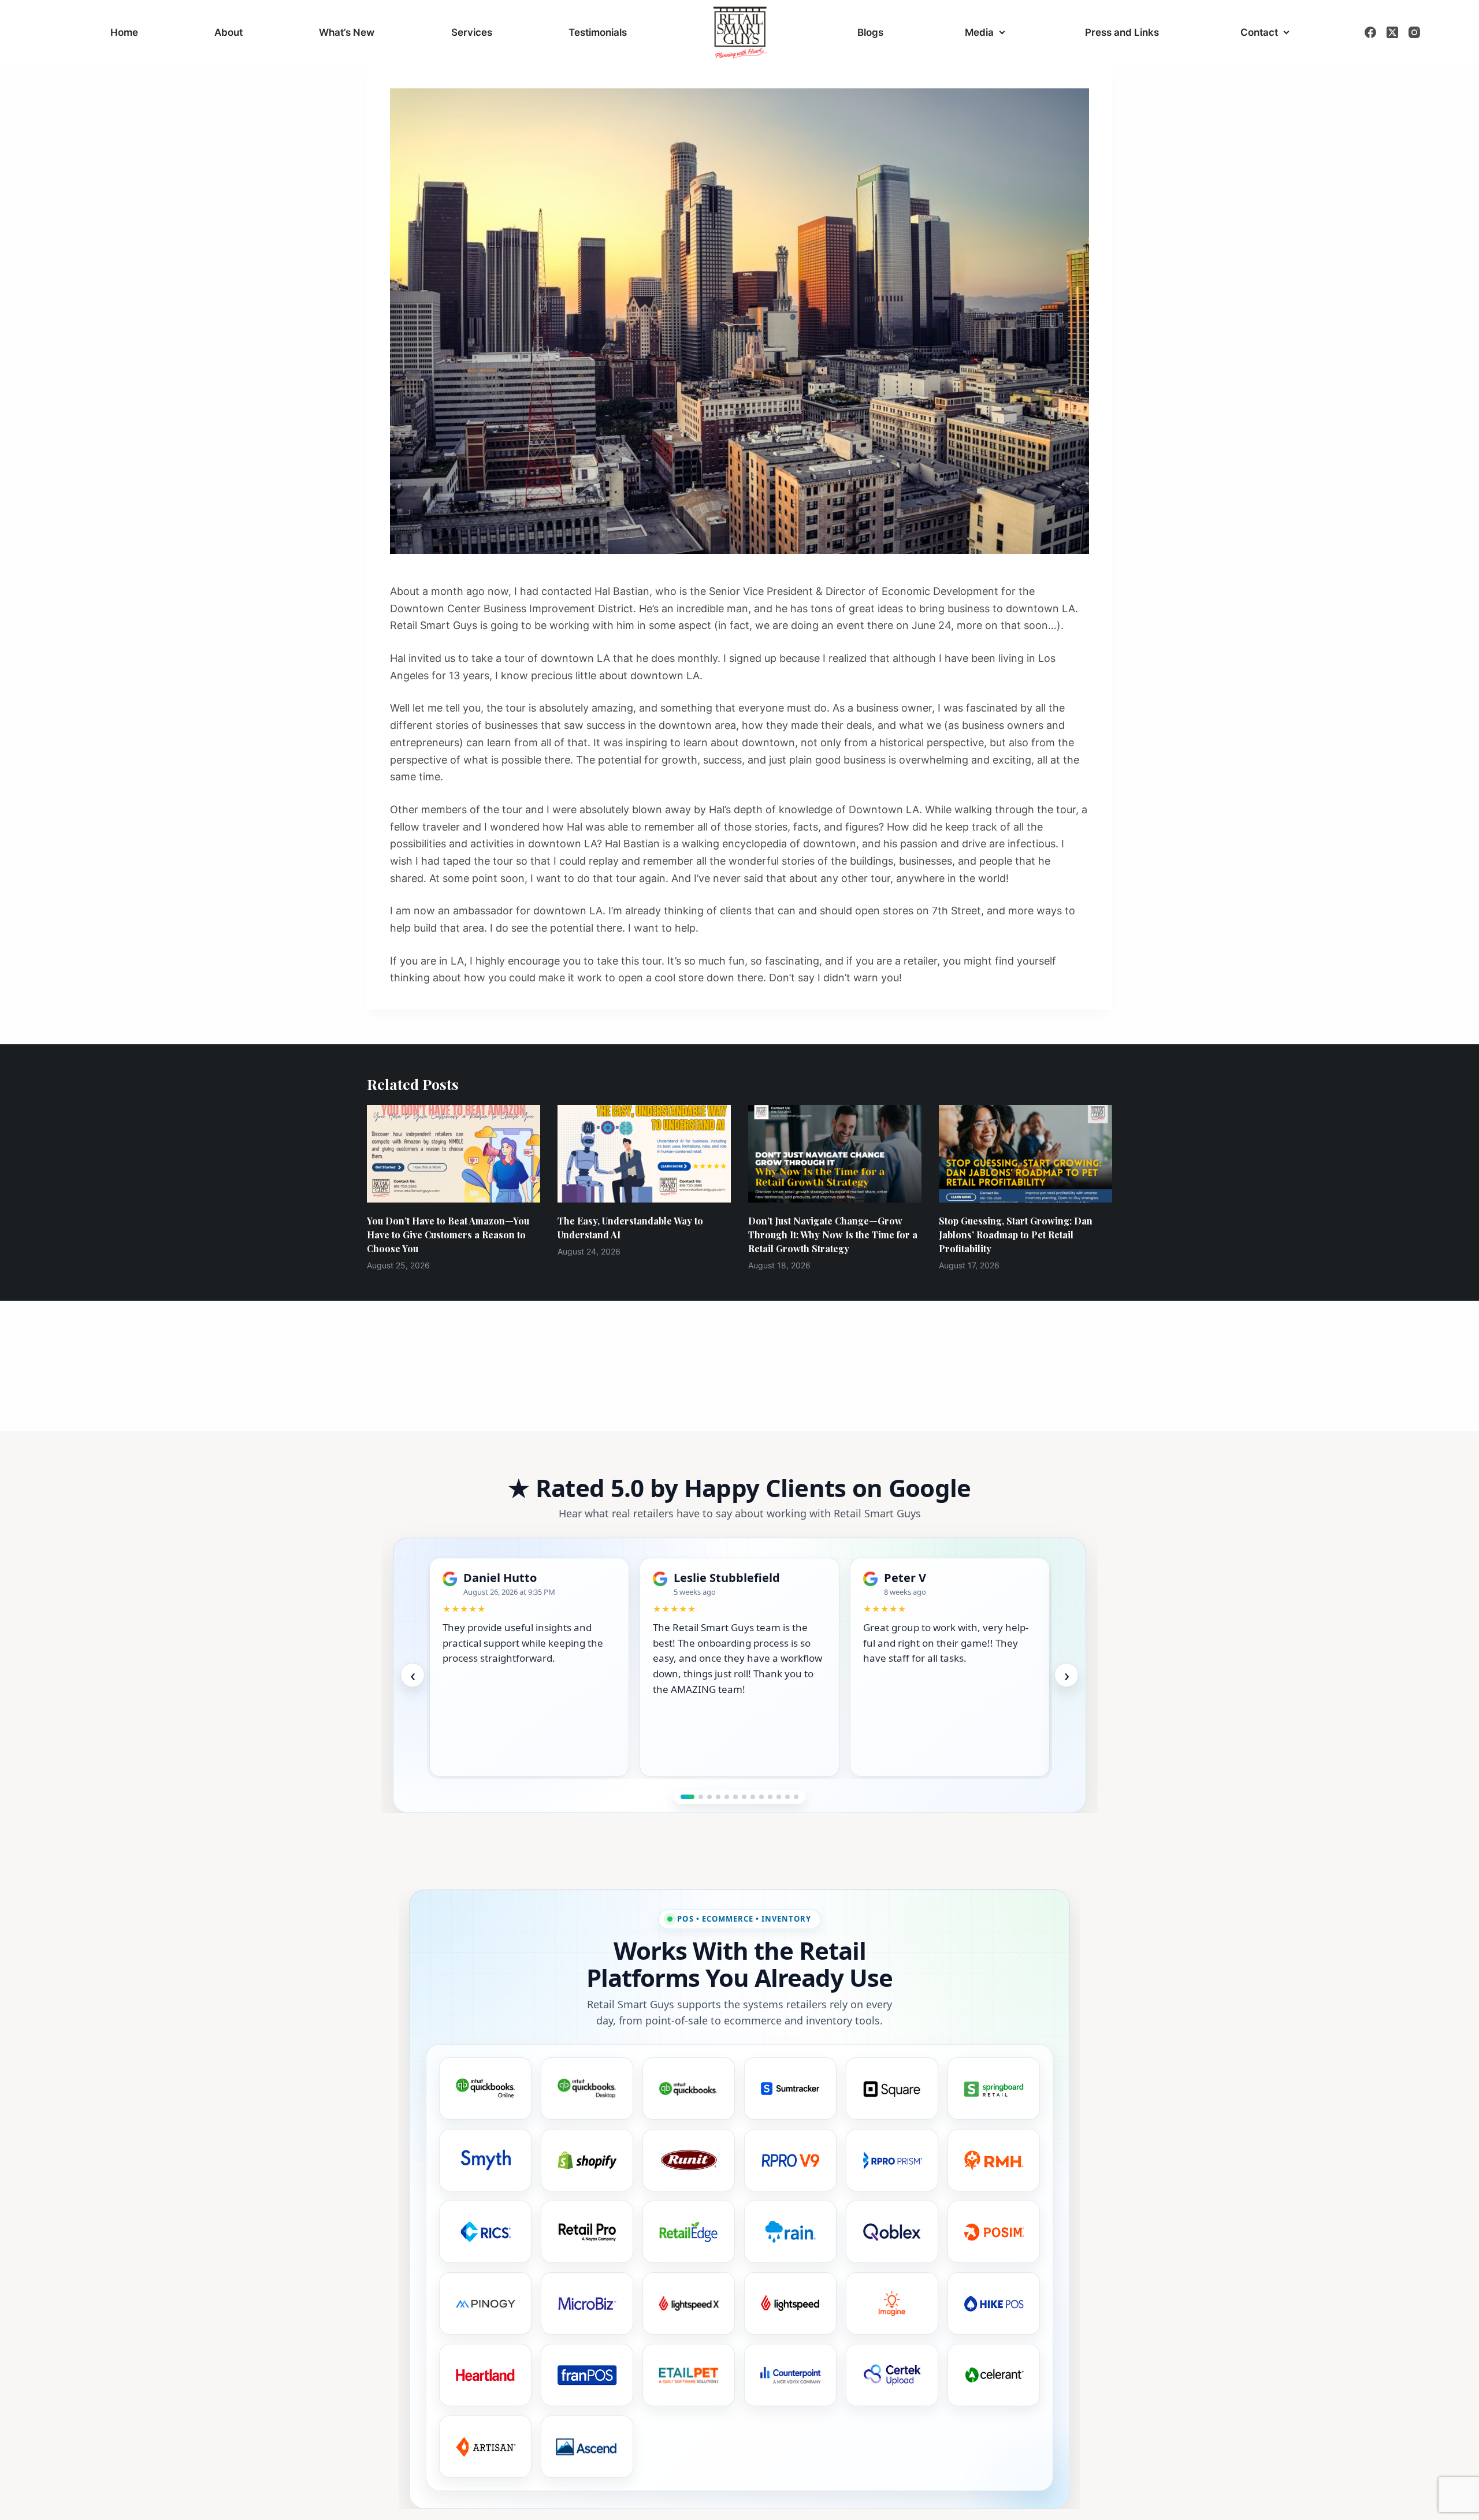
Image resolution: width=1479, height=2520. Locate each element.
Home (124, 32)
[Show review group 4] (718, 1797)
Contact (1259, 32)
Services (472, 32)
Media (979, 32)
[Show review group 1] (683, 1797)
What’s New (347, 32)
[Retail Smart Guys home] (740, 33)
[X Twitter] (1392, 32)
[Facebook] (1370, 32)
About (228, 32)
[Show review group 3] (709, 1797)
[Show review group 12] (787, 1797)
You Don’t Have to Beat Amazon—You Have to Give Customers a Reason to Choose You (448, 1235)
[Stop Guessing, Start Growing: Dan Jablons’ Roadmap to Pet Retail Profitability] (1025, 1154)
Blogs (870, 32)
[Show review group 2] (696, 1797)
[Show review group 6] (735, 1797)
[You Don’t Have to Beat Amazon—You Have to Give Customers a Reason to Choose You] (454, 1154)
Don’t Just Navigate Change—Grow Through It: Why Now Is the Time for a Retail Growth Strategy (833, 1235)
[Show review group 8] (753, 1797)
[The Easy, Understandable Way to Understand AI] (644, 1154)
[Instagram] (1414, 32)
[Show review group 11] (779, 1797)
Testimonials (598, 32)
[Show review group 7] (744, 1797)
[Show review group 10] (770, 1797)
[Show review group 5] (727, 1797)
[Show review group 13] (796, 1797)
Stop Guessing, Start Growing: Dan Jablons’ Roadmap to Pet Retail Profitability (1016, 1235)
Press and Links (1122, 32)
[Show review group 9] (761, 1797)
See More (542, 1756)
